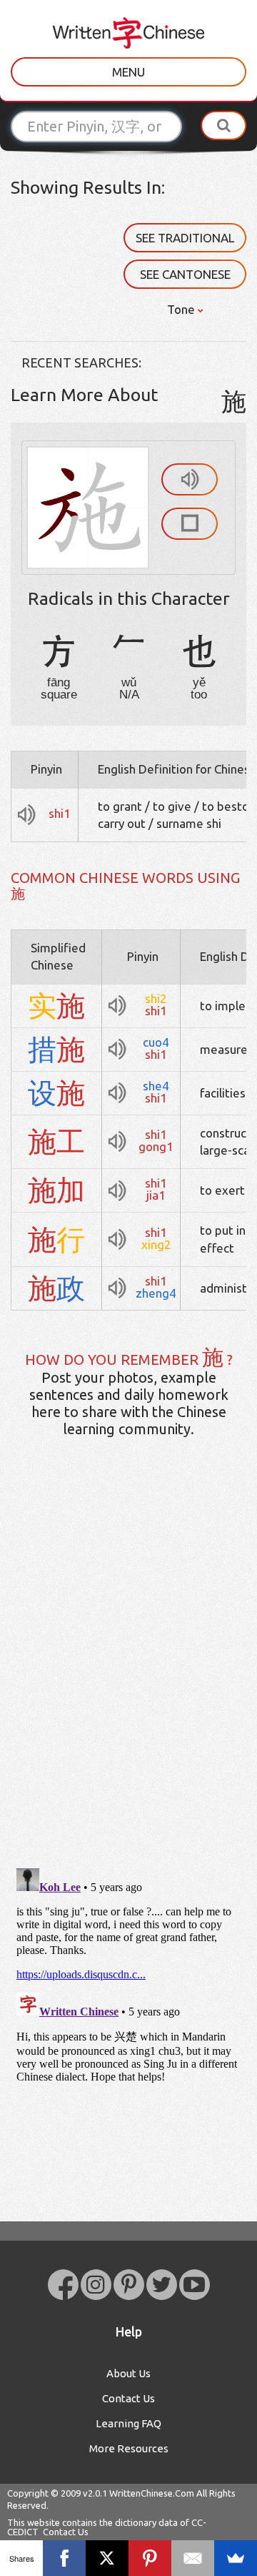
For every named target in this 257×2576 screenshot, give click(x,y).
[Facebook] (64, 2558)
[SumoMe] (236, 2558)
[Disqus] (128, 1674)
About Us (128, 2373)
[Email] (193, 2558)
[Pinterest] (150, 2558)
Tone (182, 309)
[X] (107, 2558)
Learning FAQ (128, 2423)
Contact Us (128, 2398)
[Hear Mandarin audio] (190, 479)
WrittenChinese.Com (152, 2493)
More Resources (129, 2448)
